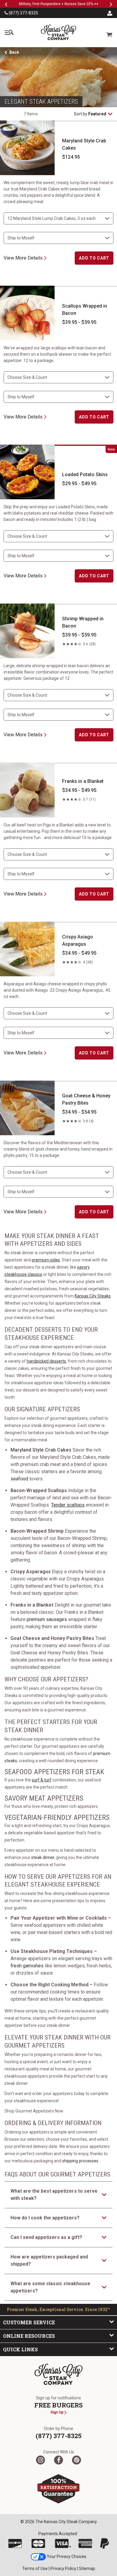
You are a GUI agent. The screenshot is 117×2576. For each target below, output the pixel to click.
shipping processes (80, 2161)
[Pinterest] (76, 2460)
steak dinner (43, 1857)
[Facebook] (58, 2460)
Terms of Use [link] (35, 2568)
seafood (19, 1479)
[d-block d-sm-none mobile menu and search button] (9, 32)
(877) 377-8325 (23, 13)
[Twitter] (40, 2460)
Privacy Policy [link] (63, 2568)
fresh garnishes (27, 1966)
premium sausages (47, 1619)
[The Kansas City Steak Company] (58, 2374)
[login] (110, 13)
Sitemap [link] (87, 2568)
